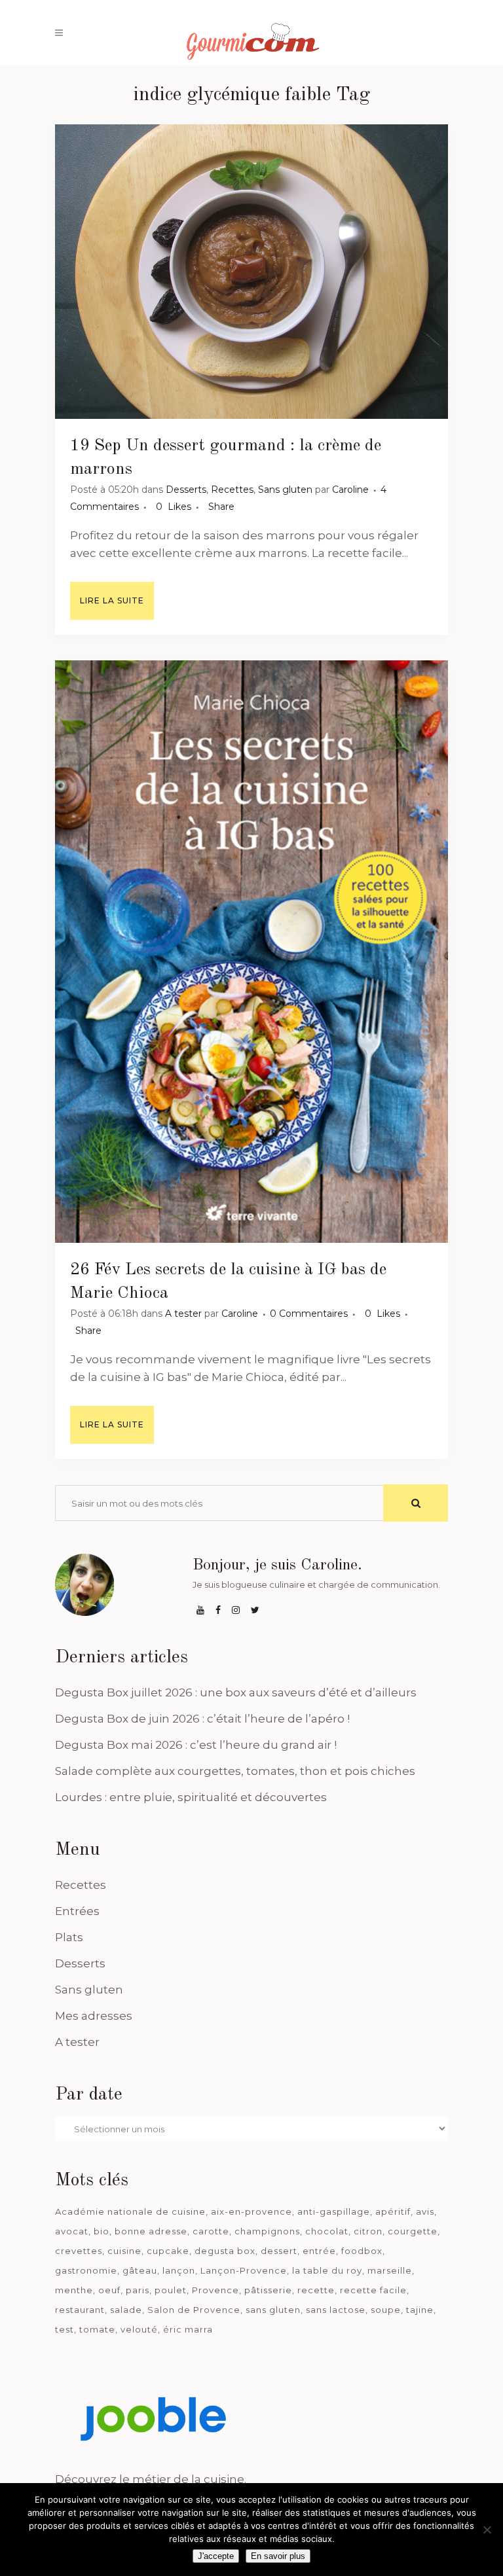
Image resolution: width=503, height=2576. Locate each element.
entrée (319, 2251)
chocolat (327, 2231)
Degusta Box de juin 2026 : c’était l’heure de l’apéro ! (202, 1719)
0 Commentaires (309, 1314)
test (65, 2329)
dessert (279, 2251)
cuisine (124, 2251)
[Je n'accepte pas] (487, 2530)
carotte (211, 2231)
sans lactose (336, 2310)
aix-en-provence (251, 2211)
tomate (97, 2329)
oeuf (109, 2290)
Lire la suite (112, 600)
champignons (267, 2231)
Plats (69, 1937)
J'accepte (216, 2556)
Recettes (232, 490)
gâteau (140, 2270)
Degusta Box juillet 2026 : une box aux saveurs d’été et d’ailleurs (236, 1692)
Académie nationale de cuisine (130, 2211)
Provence (215, 2290)
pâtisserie (268, 2290)
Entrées (77, 1911)
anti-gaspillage (334, 2211)
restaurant (80, 2310)
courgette (413, 2231)
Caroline (350, 490)
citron (368, 2231)
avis (425, 2211)
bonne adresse (151, 2231)
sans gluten (273, 2310)
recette (316, 2290)
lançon (179, 2270)
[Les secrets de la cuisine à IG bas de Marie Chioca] (251, 952)
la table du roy (327, 2270)
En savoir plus (278, 2556)
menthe (74, 2290)
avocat (72, 2231)
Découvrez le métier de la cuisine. (151, 2479)
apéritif (393, 2211)
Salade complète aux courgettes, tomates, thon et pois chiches (235, 1771)
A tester (183, 1314)
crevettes (79, 2251)
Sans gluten (285, 490)
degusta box (225, 2251)
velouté (139, 2329)
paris (138, 2290)
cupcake (168, 2251)
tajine (420, 2310)
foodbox (362, 2251)
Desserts (186, 490)
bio (102, 2231)
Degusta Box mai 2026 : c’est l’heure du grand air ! (196, 1745)
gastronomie (86, 2270)
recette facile (373, 2290)
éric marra (188, 2329)
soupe (386, 2310)
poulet (171, 2290)
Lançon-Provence (244, 2270)
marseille (390, 2270)
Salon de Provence (194, 2310)
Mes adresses (94, 2016)
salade (126, 2310)
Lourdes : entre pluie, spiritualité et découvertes (191, 1797)
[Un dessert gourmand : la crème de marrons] (251, 272)
